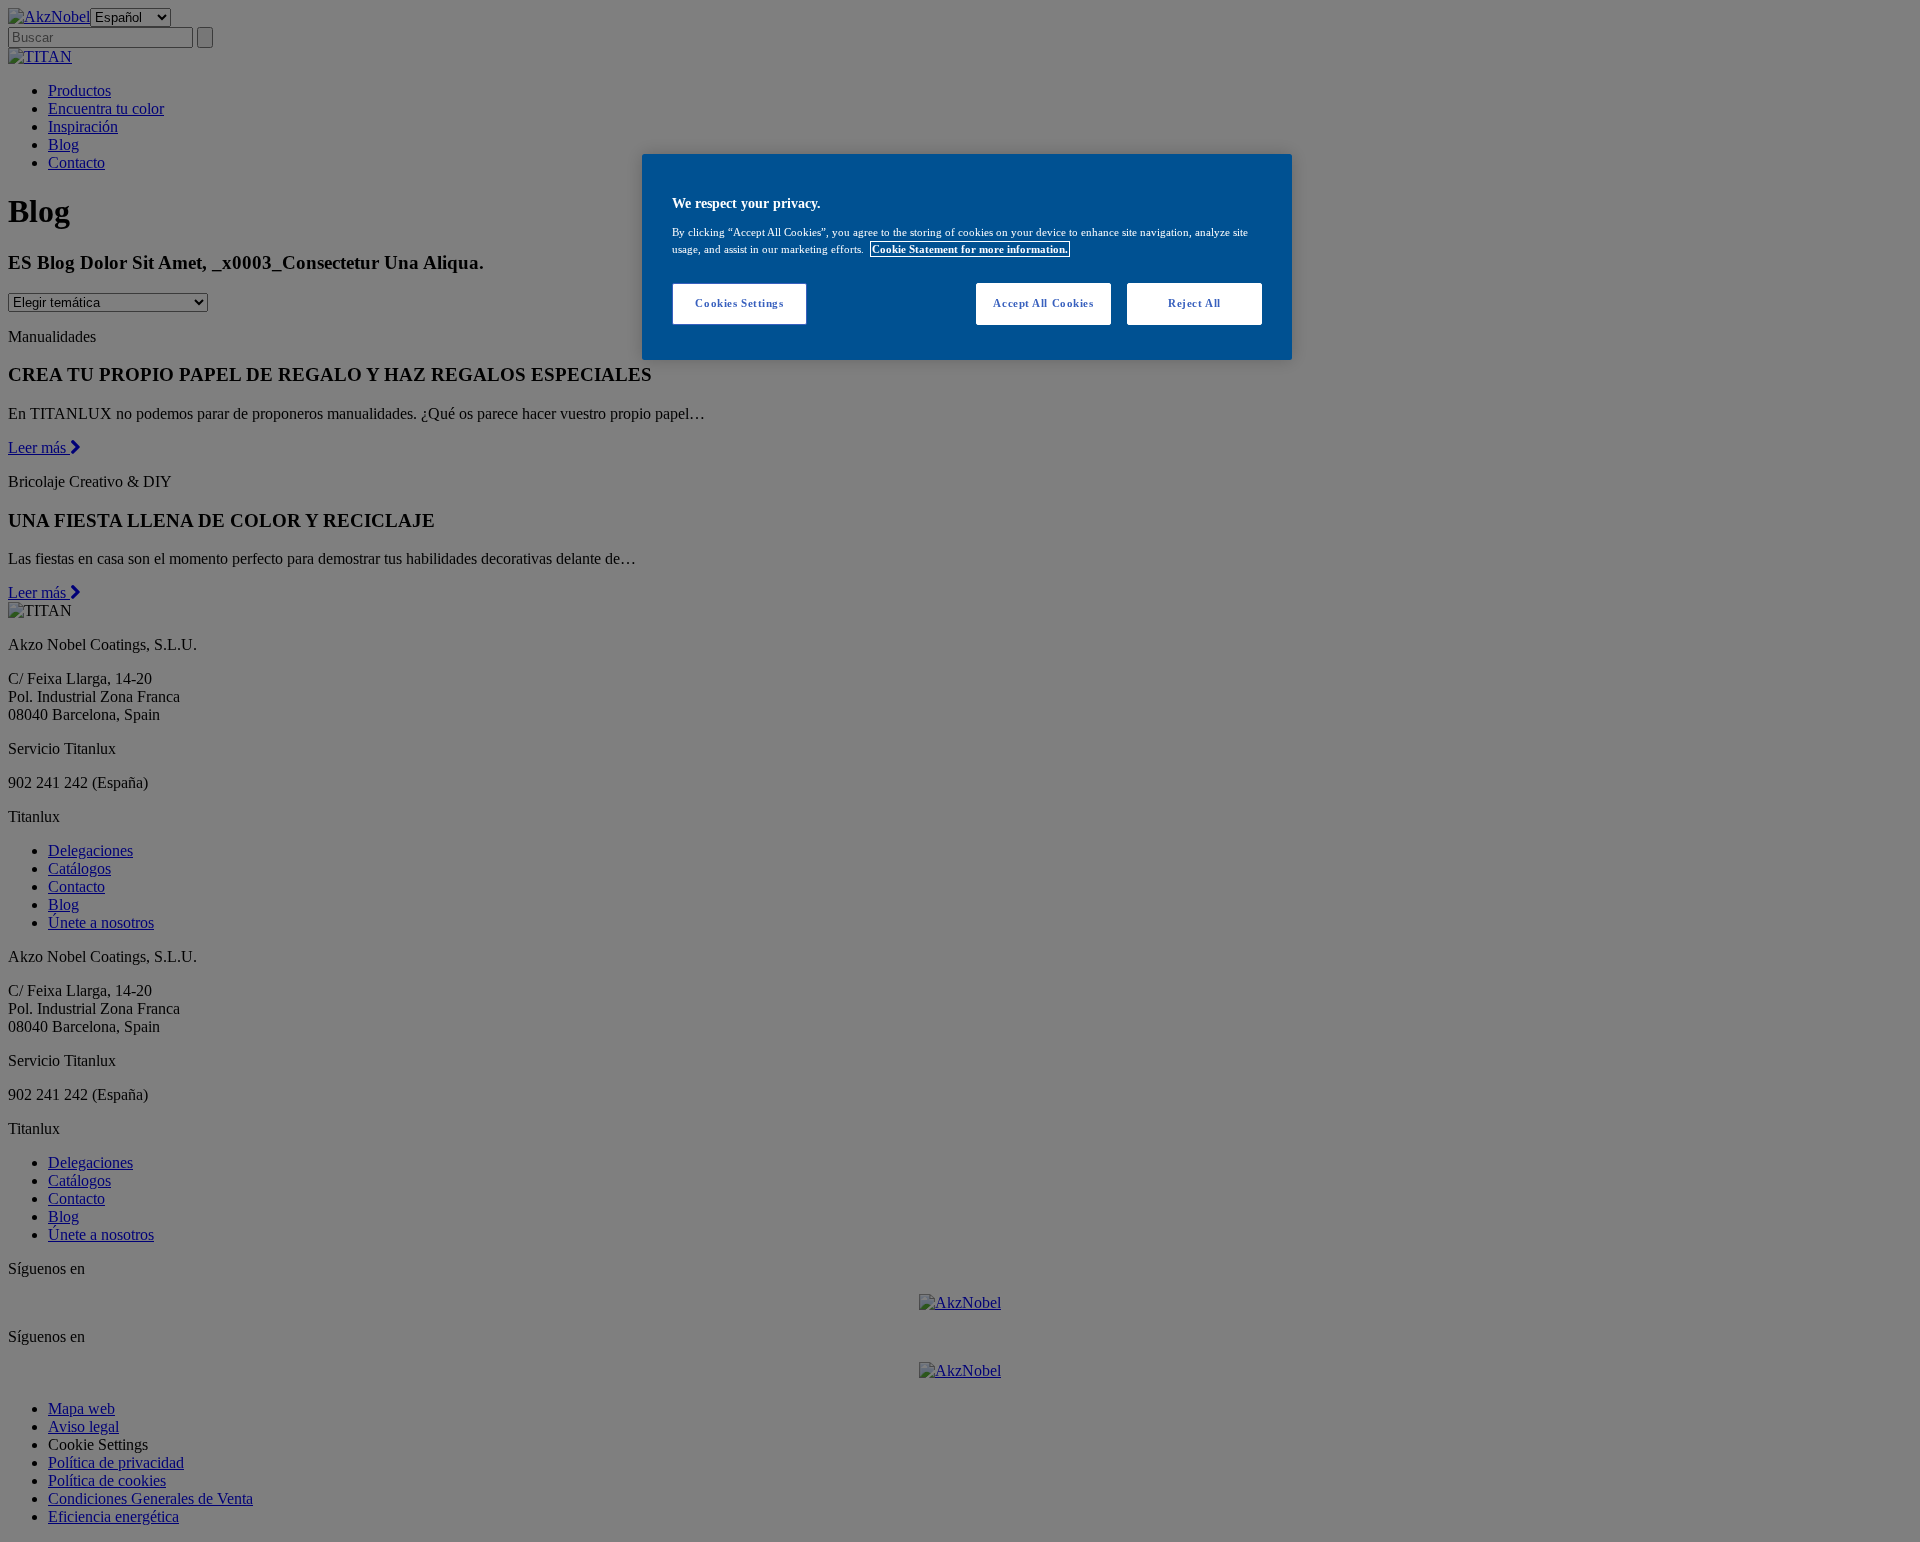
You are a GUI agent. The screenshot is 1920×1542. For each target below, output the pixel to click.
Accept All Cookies (1043, 303)
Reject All (1194, 303)
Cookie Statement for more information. (970, 249)
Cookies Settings (739, 303)
